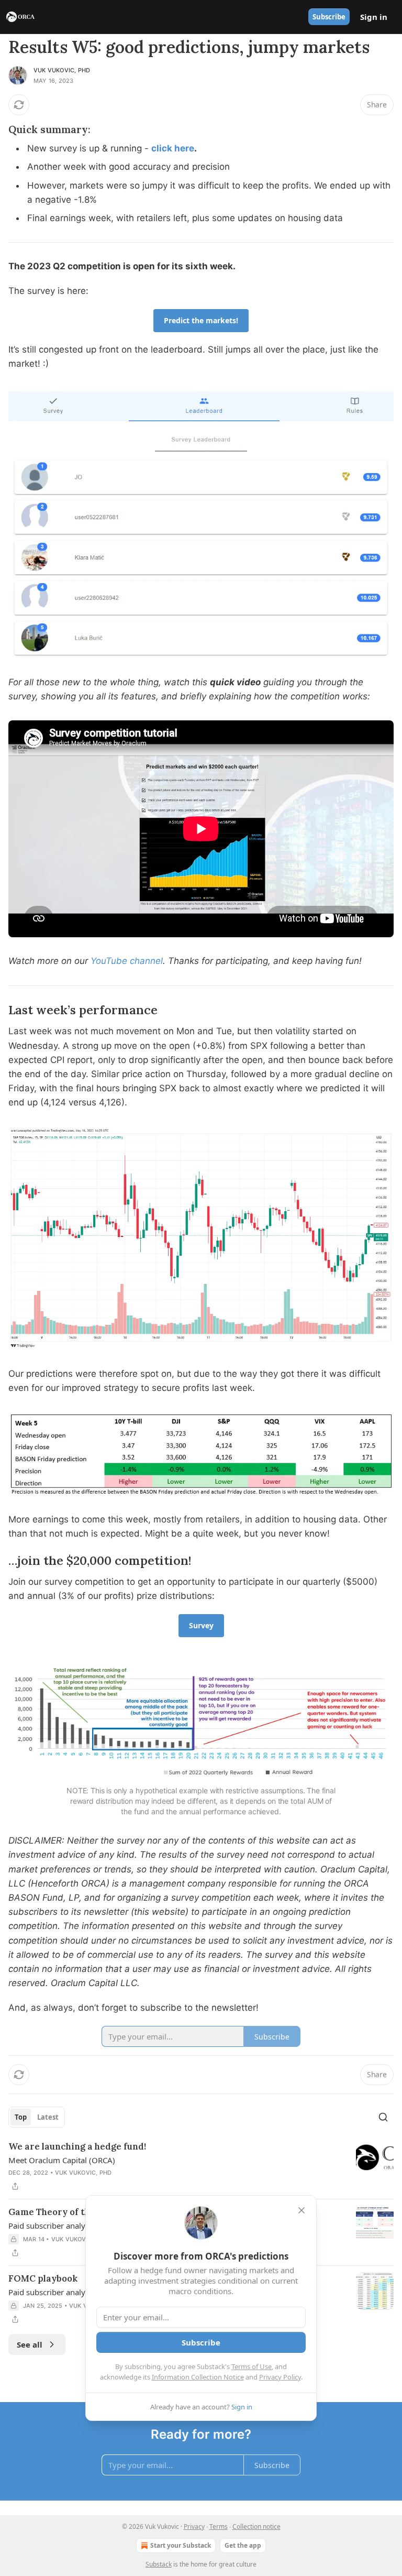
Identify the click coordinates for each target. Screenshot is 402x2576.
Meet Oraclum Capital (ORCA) (62, 2160)
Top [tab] (21, 2117)
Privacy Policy (280, 2377)
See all (30, 2344)
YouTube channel (127, 961)
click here (173, 148)
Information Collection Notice (198, 2377)
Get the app (243, 2545)
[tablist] (37, 2117)
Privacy (194, 2526)
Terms (219, 2526)
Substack (159, 2564)
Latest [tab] (48, 2117)
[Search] (383, 2117)
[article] (201, 2166)
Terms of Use (252, 2366)
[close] (301, 2210)
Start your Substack (181, 2545)
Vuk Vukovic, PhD (62, 70)
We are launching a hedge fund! (77, 2146)
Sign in (374, 17)
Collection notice (256, 2526)
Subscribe (329, 17)
